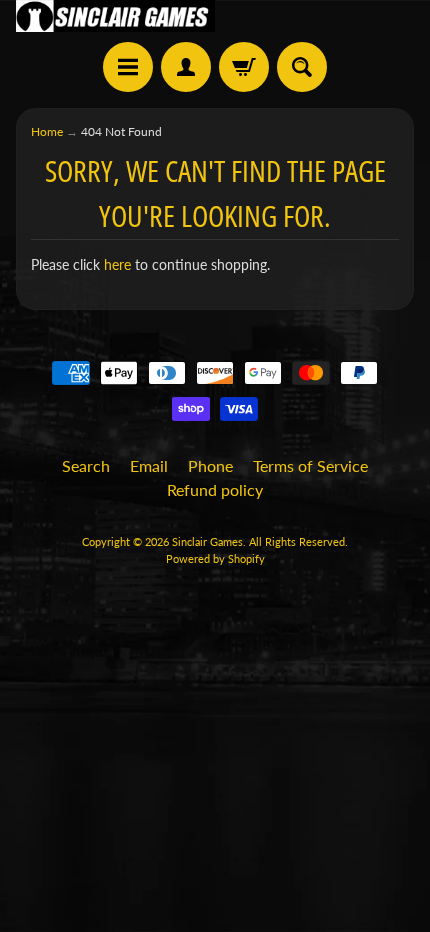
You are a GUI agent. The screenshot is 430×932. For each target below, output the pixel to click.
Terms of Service (310, 465)
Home (47, 131)
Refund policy (215, 489)
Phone (210, 465)
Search (86, 465)
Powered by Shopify (215, 558)
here (117, 265)
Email (149, 465)
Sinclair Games (207, 541)
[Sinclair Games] (115, 16)
